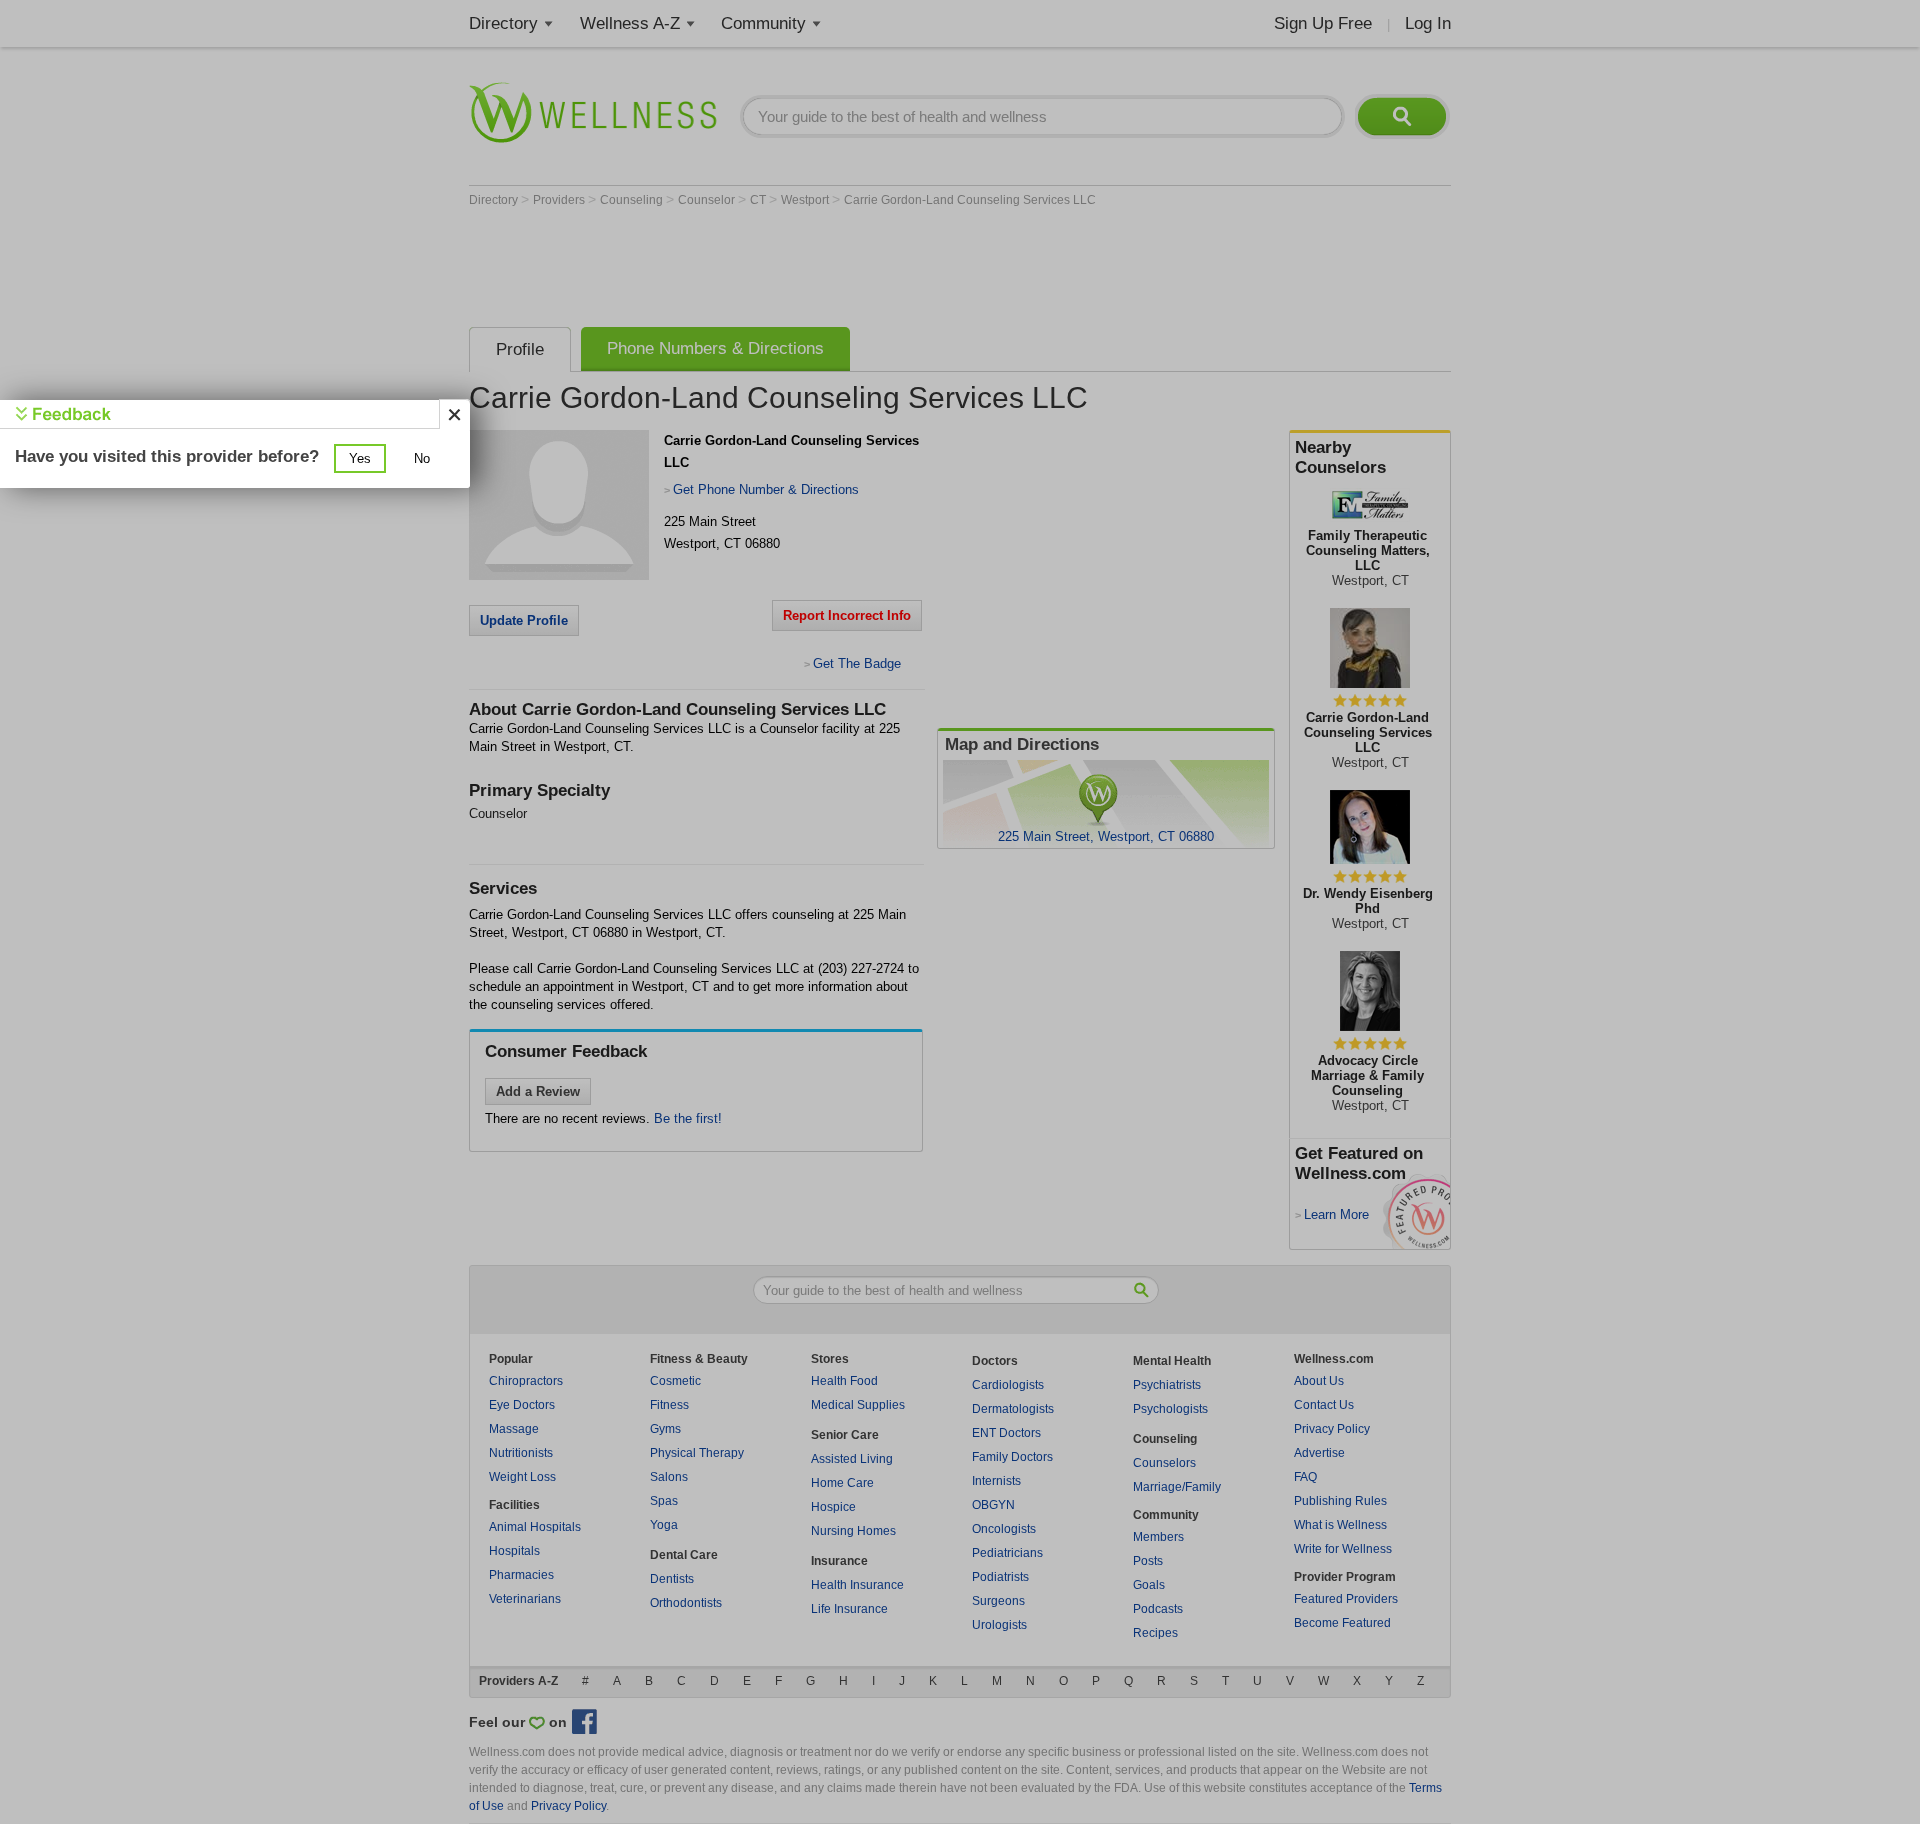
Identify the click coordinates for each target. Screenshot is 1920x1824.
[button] (360, 458)
